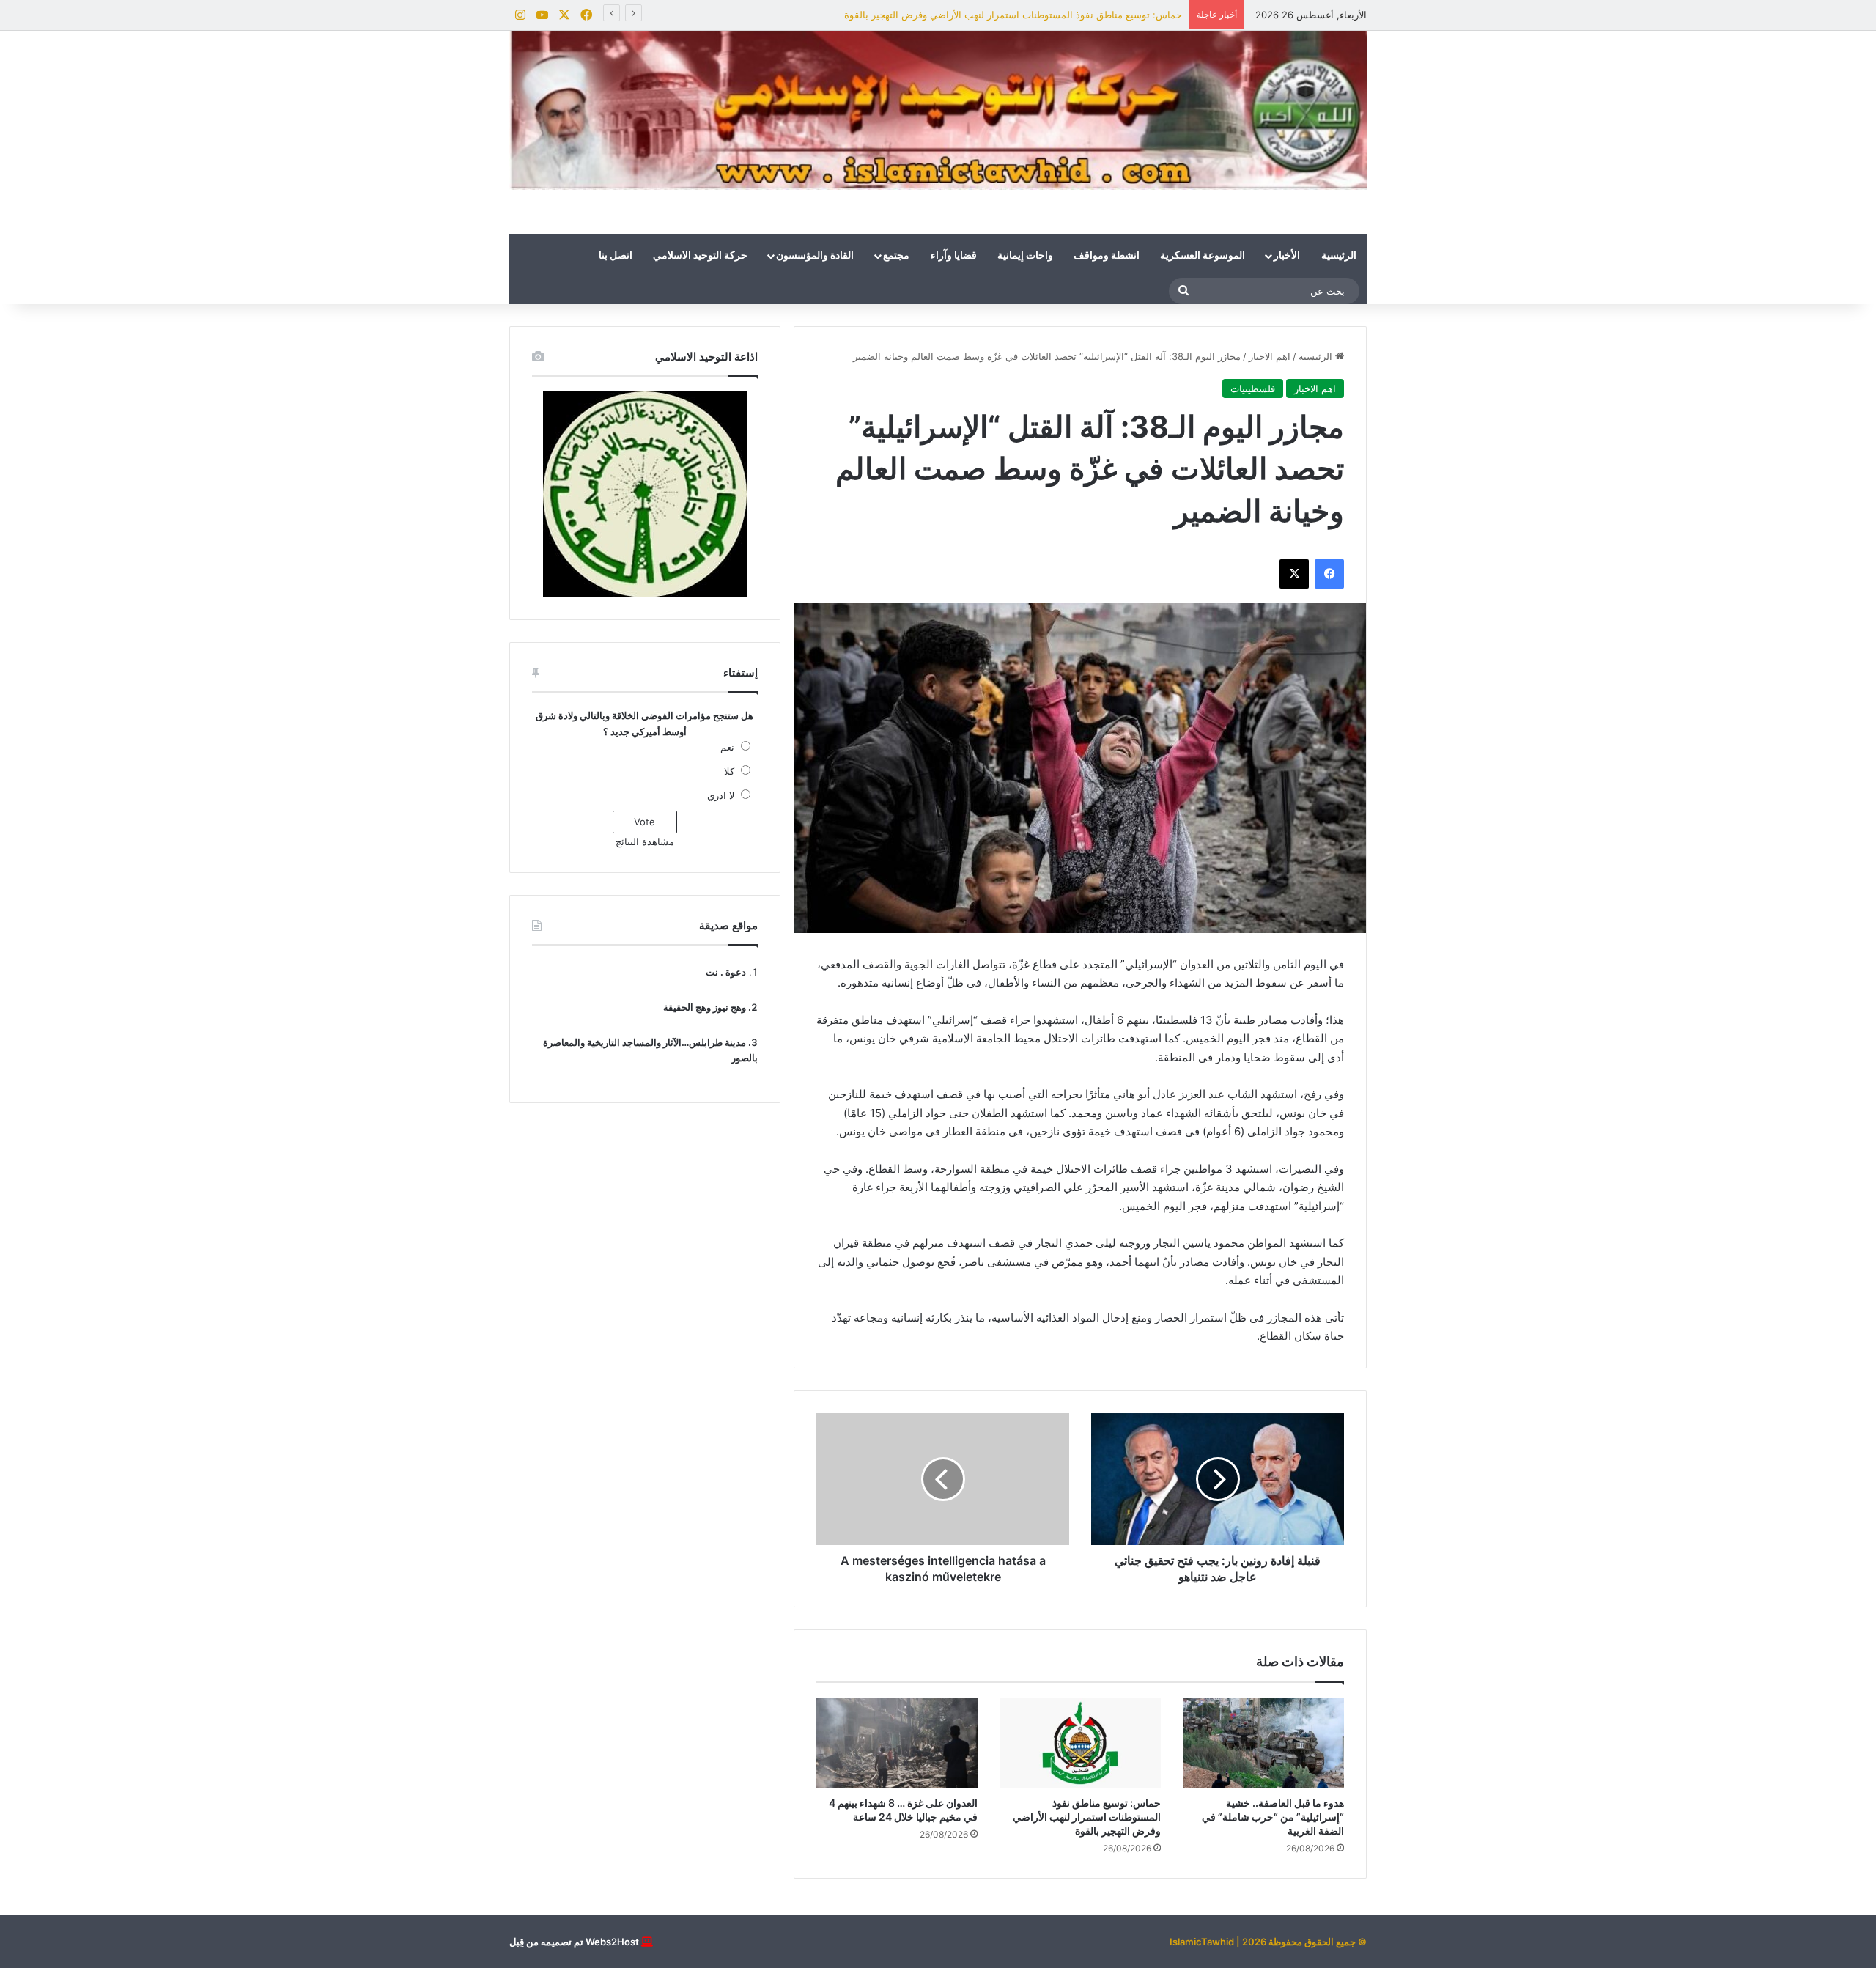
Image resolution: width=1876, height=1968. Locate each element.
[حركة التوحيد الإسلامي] (938, 110)
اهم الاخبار (1270, 356)
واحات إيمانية (1025, 256)
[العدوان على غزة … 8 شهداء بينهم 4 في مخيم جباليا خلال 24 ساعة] (897, 1743)
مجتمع (896, 256)
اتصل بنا (616, 256)
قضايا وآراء (954, 256)
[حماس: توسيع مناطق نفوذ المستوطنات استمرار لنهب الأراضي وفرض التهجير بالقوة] (1080, 1743)
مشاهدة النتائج (645, 841)
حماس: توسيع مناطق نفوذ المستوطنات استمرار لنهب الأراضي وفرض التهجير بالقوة (1013, 15)
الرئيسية (1339, 256)
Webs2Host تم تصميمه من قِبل (574, 1942)
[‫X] (1294, 574)
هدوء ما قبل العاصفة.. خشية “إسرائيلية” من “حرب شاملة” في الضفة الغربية (1273, 1817)
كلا (729, 771)
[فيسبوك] (1329, 574)
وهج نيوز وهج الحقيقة (705, 1007)
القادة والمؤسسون (815, 256)
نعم (727, 747)
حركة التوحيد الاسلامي (700, 256)
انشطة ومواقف (1107, 256)
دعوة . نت (726, 972)
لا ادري (721, 795)
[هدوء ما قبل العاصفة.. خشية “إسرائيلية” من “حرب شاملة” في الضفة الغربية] (1263, 1743)
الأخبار (1287, 256)
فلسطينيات (1253, 388)
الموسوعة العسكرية (1203, 256)
